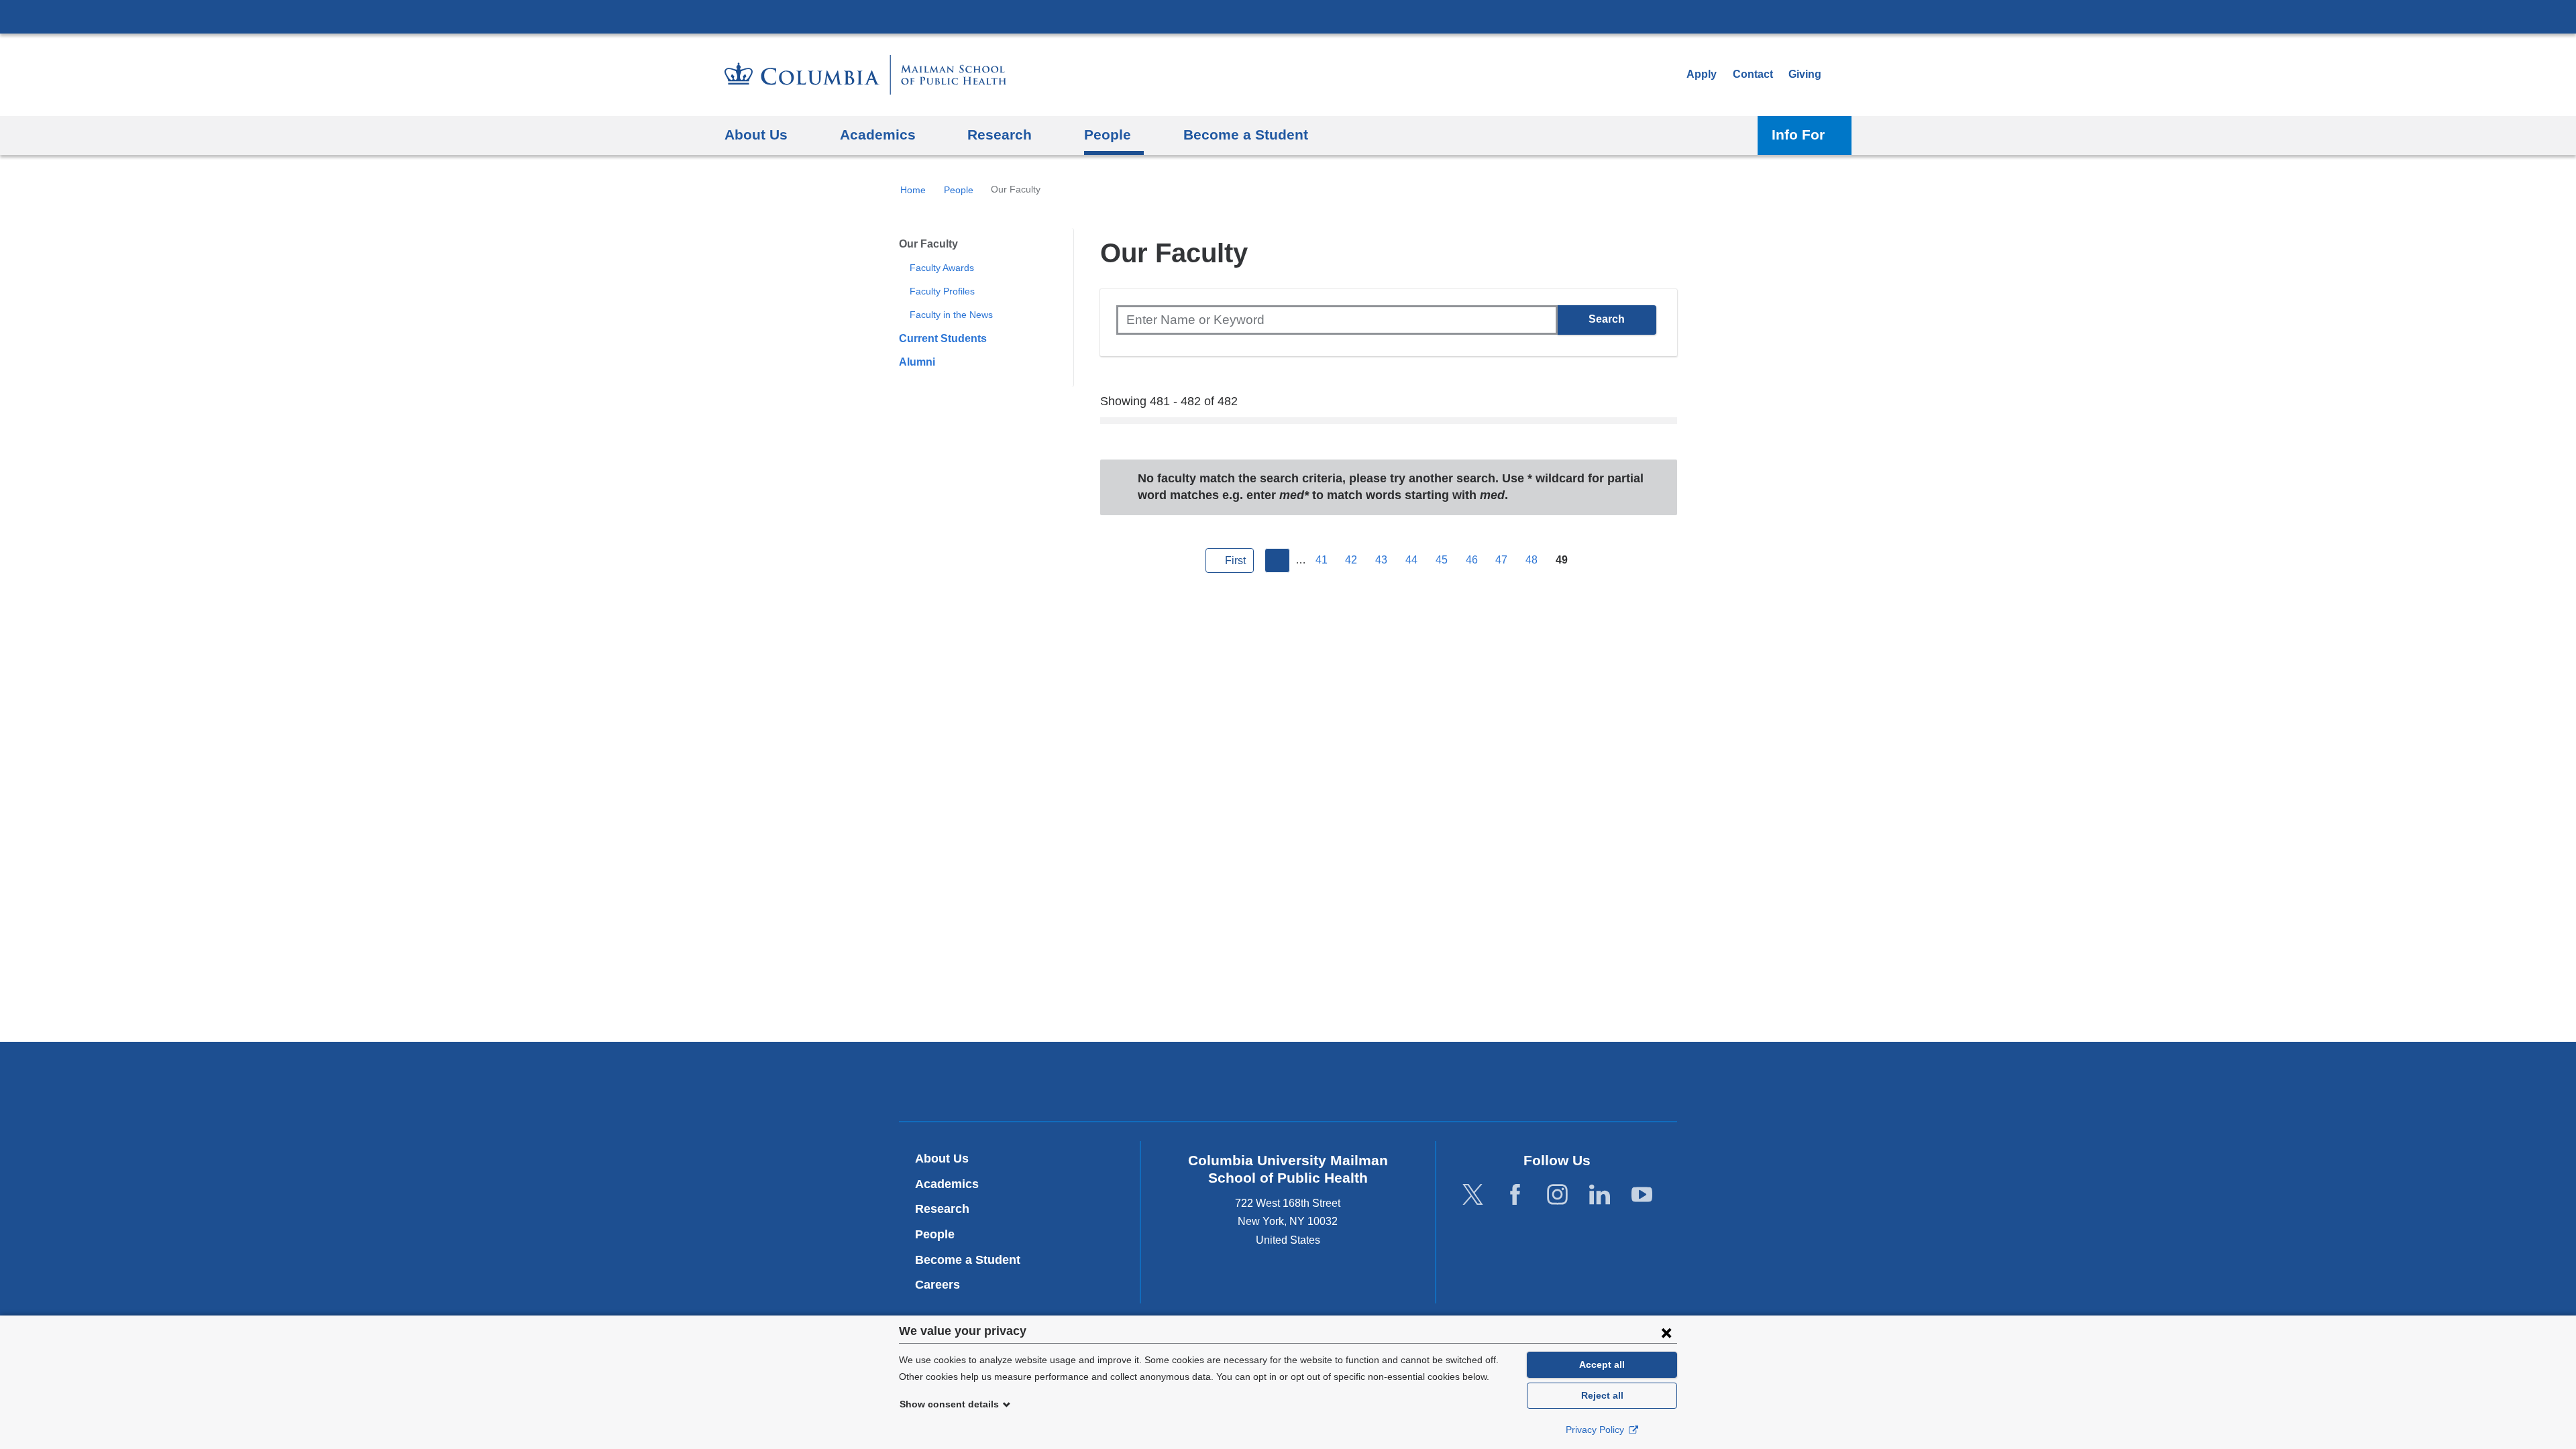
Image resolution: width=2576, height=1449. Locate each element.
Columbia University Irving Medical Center (1288, 16)
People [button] (1108, 135)
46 (1472, 560)
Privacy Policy (1596, 1430)
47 (1501, 560)
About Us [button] (756, 135)
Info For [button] (1798, 135)
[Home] (865, 75)
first (1235, 560)
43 (1381, 560)
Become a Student (968, 1260)
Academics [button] (878, 135)
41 (1322, 560)
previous (1277, 561)
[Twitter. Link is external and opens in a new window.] (1473, 1194)
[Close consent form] (1666, 1332)
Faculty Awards (942, 268)
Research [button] (1000, 135)
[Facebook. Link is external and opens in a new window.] (1515, 1194)
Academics (947, 1184)
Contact (1753, 74)
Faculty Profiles (942, 291)
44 (1411, 560)
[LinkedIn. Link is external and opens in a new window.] (1600, 1194)
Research (942, 1209)
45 (1442, 560)
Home (913, 190)
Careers (937, 1285)
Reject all (1602, 1395)
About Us (942, 1159)
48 (1532, 560)
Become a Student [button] (1246, 135)
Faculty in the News (951, 315)
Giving (1805, 74)
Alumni (917, 362)
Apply (1702, 74)
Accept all (1602, 1364)
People (959, 190)
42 (1351, 560)
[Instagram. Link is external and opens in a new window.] (1557, 1194)
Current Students (943, 338)
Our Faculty (928, 244)
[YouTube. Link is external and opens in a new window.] (1642, 1194)
